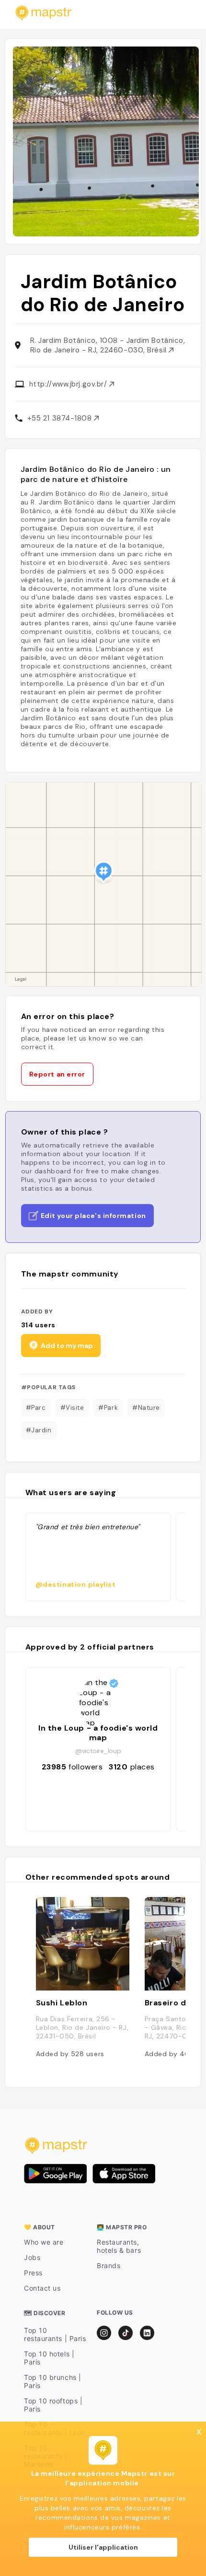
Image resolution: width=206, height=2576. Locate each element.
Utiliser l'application (103, 2547)
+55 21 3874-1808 (61, 418)
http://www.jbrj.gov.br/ (69, 384)
